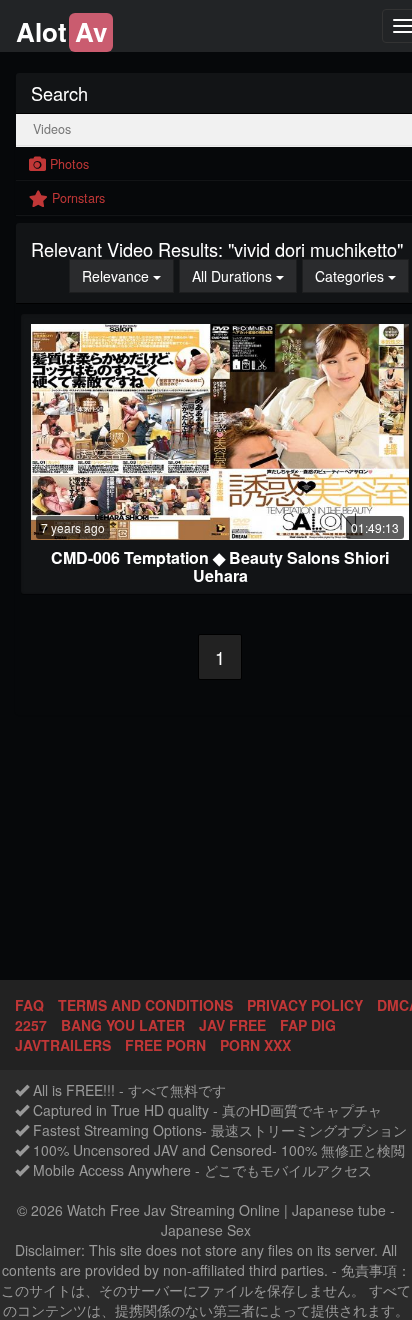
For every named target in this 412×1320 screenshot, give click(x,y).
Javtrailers (63, 1045)
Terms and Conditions (145, 1005)
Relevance (128, 275)
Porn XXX (255, 1045)
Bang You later (123, 1025)
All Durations (244, 275)
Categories (362, 275)
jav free (232, 1025)
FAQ (29, 1005)
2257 (31, 1025)
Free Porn (165, 1045)
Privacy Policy (305, 1005)
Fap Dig (308, 1025)
